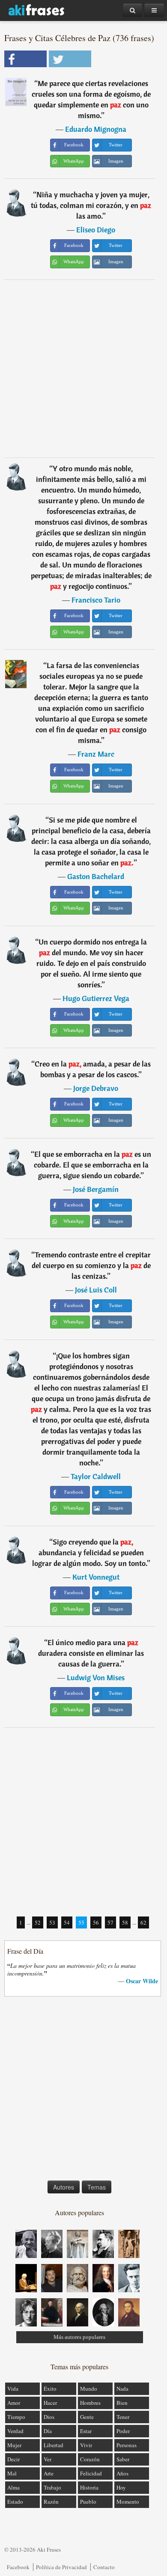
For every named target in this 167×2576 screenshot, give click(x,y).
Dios (49, 2417)
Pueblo (88, 2502)
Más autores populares (79, 2337)
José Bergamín (96, 1189)
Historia (89, 2487)
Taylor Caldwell (96, 1476)
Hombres (90, 2403)
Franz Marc (96, 754)
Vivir (86, 2445)
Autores (64, 2187)
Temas (97, 2187)
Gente (87, 2417)
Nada (122, 2389)
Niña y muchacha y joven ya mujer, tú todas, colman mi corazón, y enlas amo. (91, 205)
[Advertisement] (83, 368)
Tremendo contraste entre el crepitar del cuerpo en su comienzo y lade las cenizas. (91, 1265)
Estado (15, 2502)
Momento (128, 2502)
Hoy (121, 2487)
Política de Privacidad (61, 2567)
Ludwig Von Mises (96, 1677)
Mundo (89, 2389)
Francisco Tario (96, 600)
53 (52, 1922)
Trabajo (52, 2487)
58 (125, 1922)
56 (96, 1922)
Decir (13, 2459)
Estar (86, 2431)
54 (67, 1922)
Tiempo (16, 2417)
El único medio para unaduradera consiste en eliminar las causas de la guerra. (91, 1653)
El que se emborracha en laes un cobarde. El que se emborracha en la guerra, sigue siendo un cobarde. (93, 1165)
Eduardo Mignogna (96, 129)
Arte (49, 2473)
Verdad (15, 2431)
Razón (51, 2502)
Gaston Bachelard (96, 876)
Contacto (104, 2567)
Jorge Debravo (96, 1088)
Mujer (14, 2445)
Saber (123, 2459)
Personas (127, 2445)
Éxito (50, 2389)
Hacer (50, 2403)
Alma (13, 2487)
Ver (48, 2459)
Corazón (90, 2459)
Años (122, 2473)
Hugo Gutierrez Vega (96, 998)
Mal (12, 2473)
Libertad (54, 2445)
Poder (123, 2431)
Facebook (18, 2567)
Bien (122, 2403)
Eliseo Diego (96, 230)
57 (110, 1922)
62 (143, 1922)
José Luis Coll (96, 1290)
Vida (13, 2389)
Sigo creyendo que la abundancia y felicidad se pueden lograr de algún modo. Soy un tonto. (90, 1552)
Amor (14, 2403)
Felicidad (91, 2473)
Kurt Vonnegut (96, 1577)
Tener (123, 2417)
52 (38, 1922)
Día (48, 2431)
